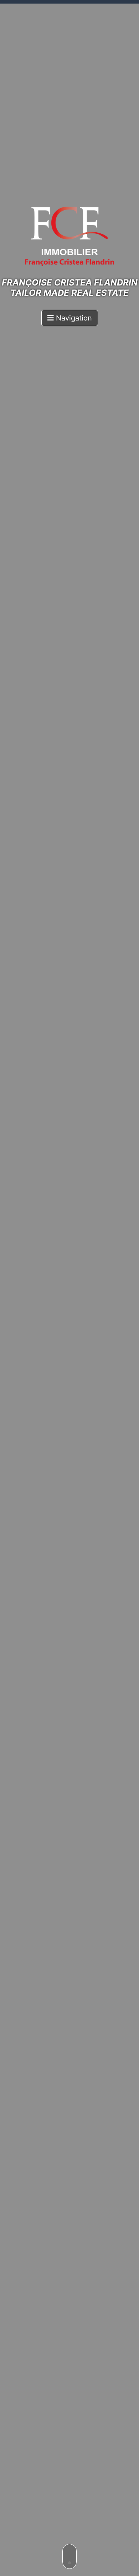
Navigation (73, 318)
